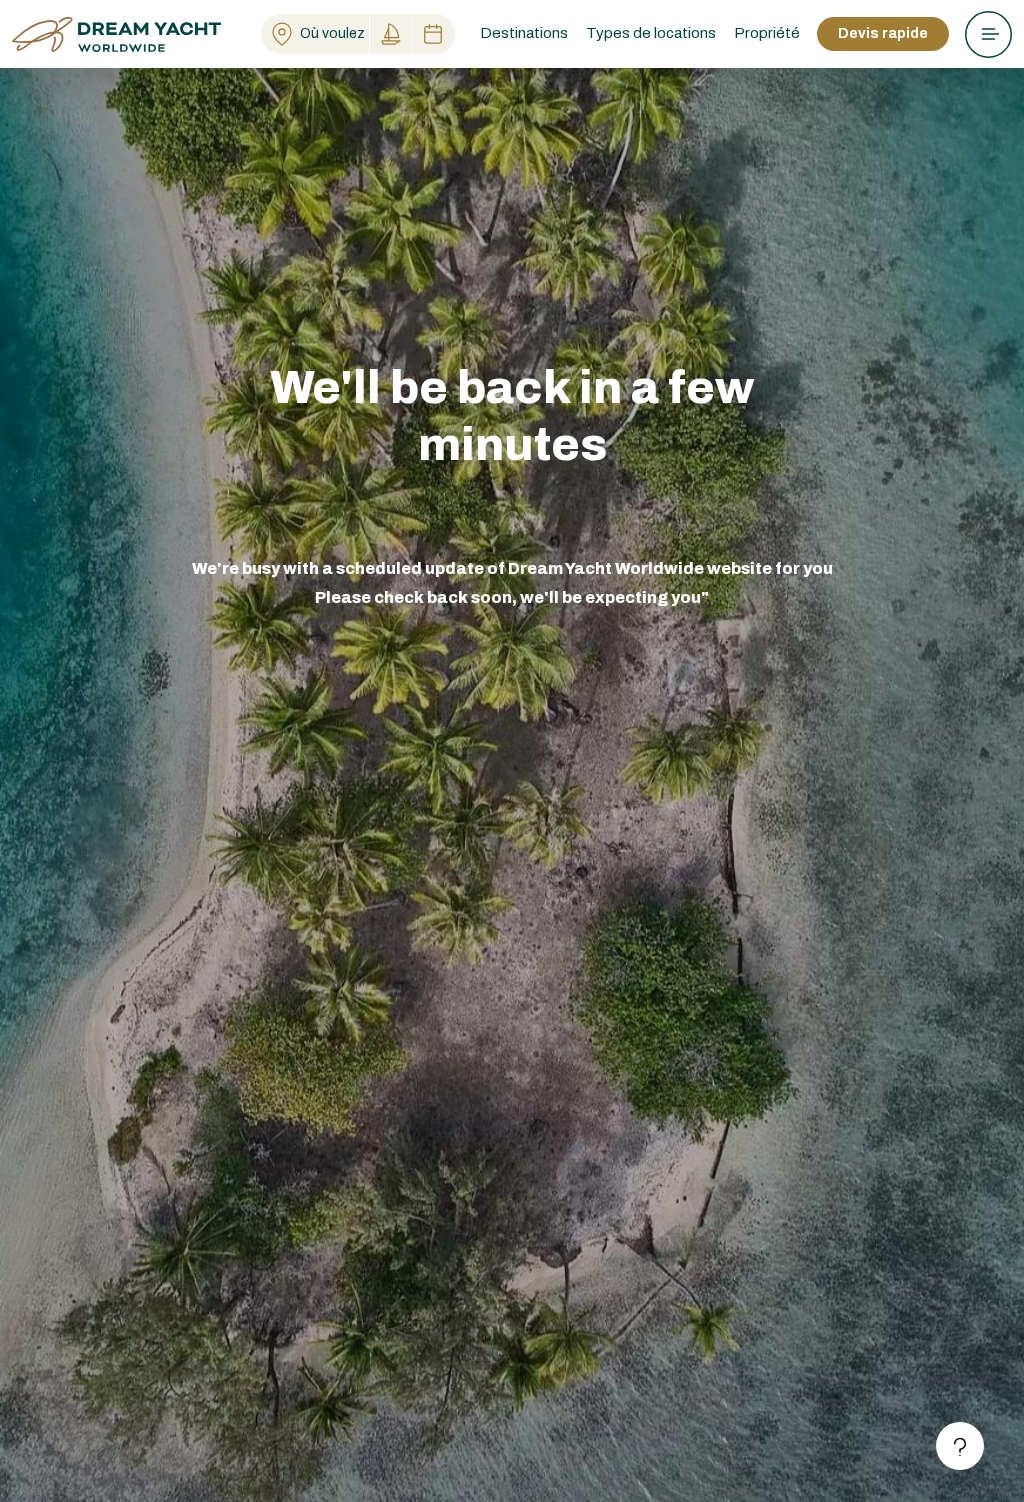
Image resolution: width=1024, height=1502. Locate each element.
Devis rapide (883, 33)
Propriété (767, 33)
